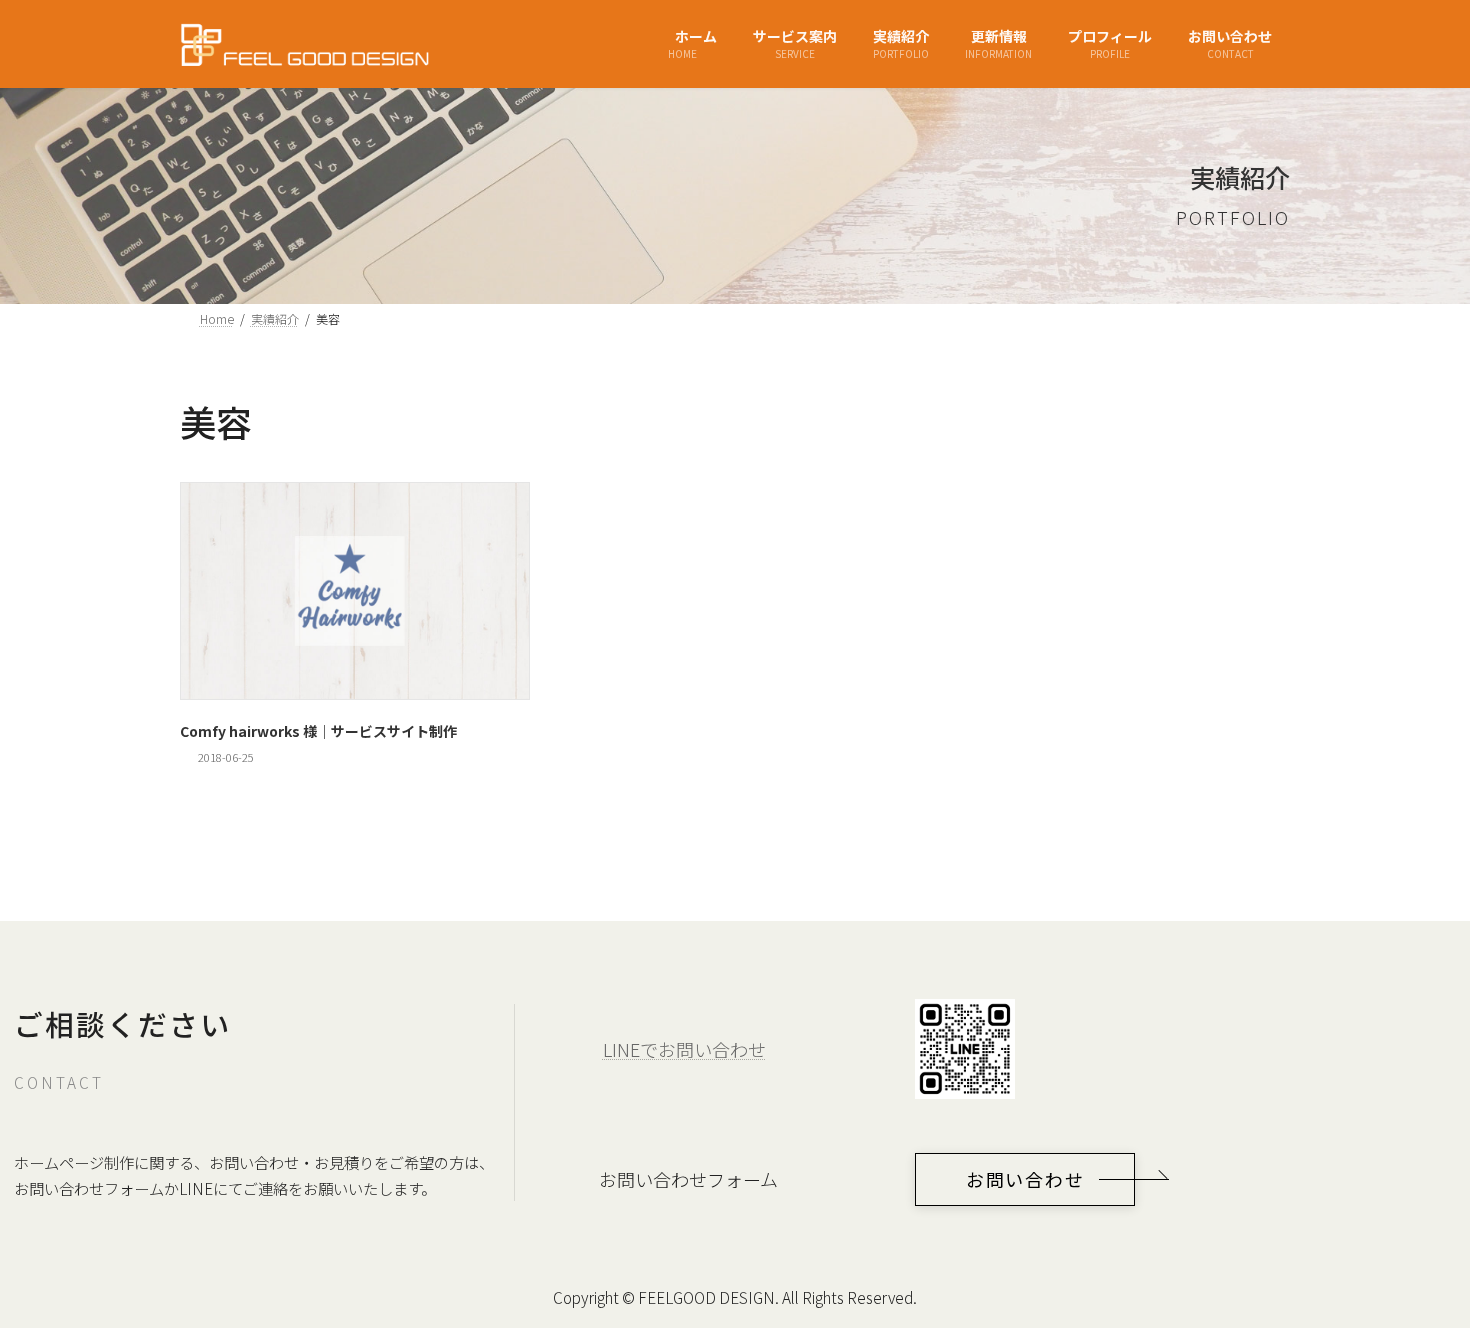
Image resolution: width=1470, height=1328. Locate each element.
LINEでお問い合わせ (684, 1049)
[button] (1025, 1179)
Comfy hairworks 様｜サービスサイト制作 (318, 731)
